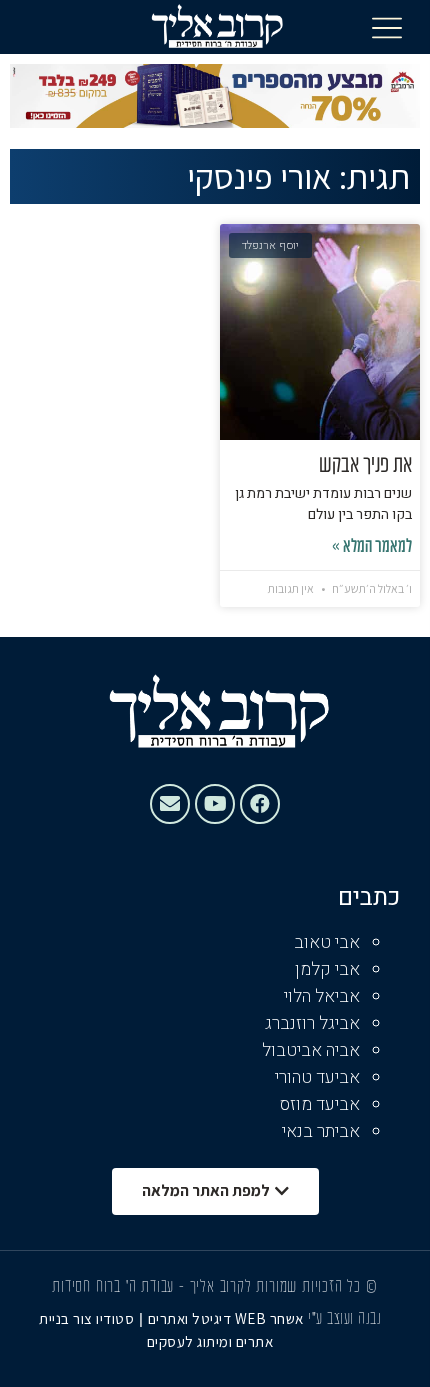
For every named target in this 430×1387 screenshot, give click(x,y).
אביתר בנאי (321, 1131)
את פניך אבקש (365, 466)
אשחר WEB (269, 1318)
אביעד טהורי (317, 1077)
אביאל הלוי (322, 996)
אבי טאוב (327, 942)
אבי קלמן (327, 969)
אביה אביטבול (311, 1050)
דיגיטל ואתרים (191, 1318)
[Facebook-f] (260, 804)
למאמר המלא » (372, 547)
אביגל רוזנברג (312, 1023)
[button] (387, 27)
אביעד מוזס (320, 1104)
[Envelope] (170, 804)
